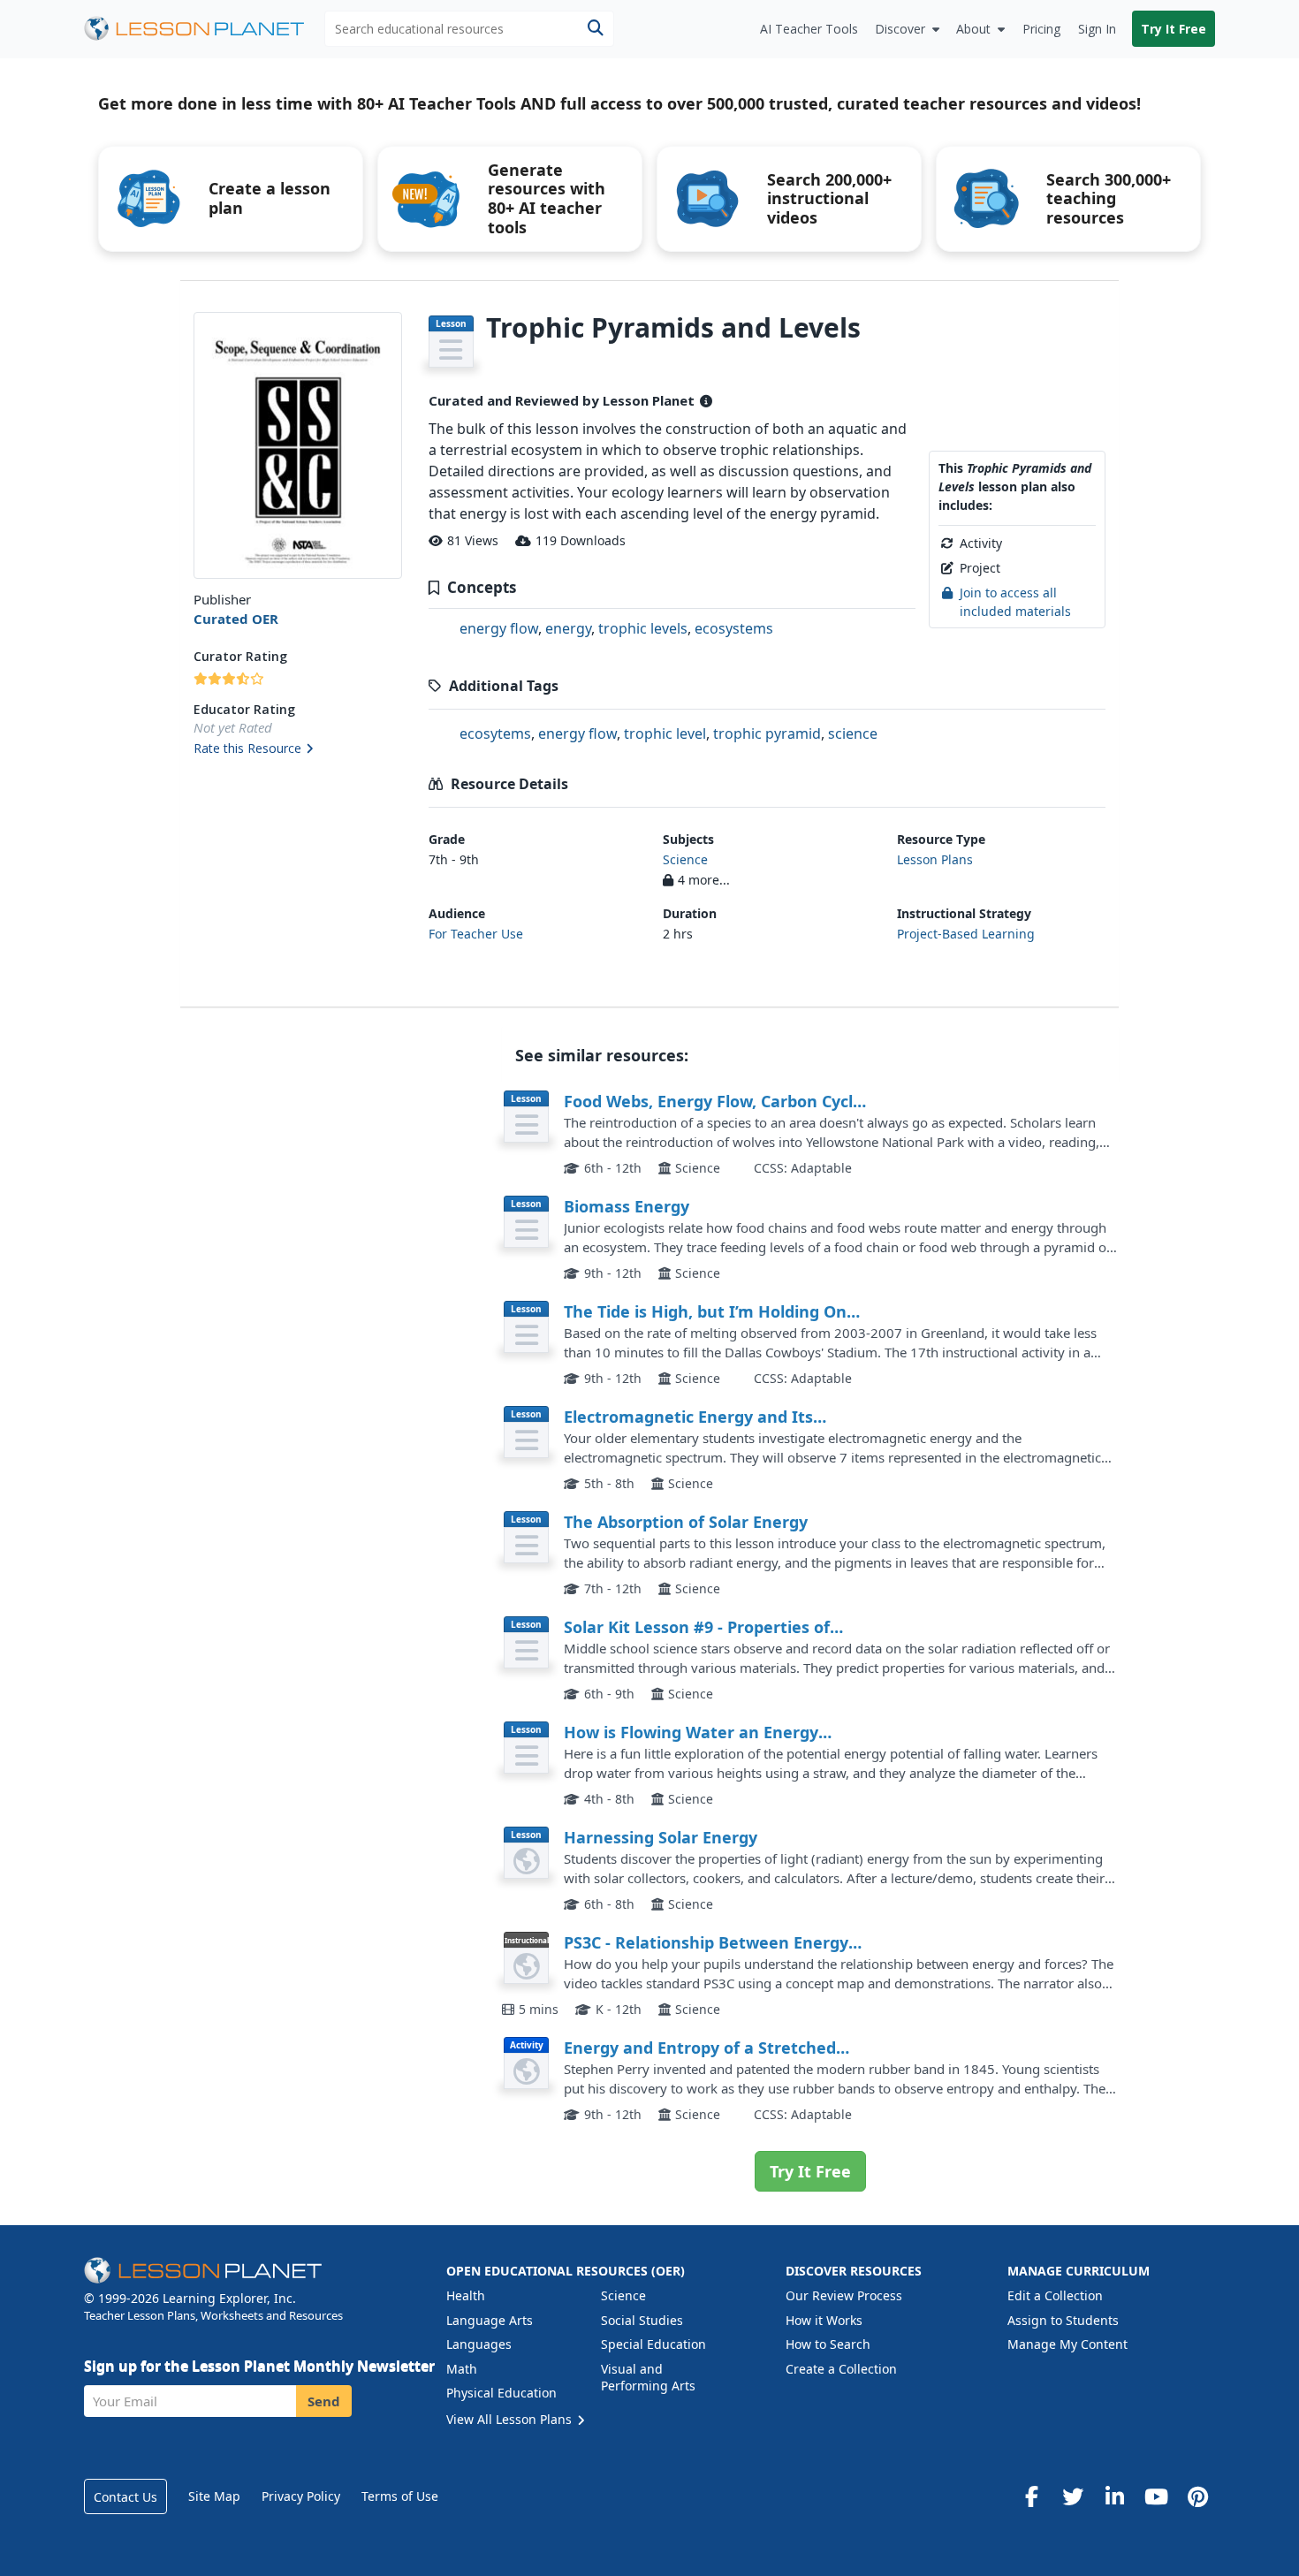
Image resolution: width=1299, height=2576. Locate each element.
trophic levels (643, 628)
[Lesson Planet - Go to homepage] (204, 29)
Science (685, 859)
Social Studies (642, 2320)
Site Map (214, 2496)
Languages (479, 2344)
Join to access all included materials (1015, 601)
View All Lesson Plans (511, 2419)
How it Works (824, 2320)
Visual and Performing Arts (648, 2378)
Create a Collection (841, 2369)
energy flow (499, 628)
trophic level (665, 733)
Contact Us (125, 2497)
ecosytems (495, 733)
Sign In (1097, 29)
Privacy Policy (301, 2496)
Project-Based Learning (966, 934)
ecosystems (734, 628)
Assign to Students (1063, 2320)
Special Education (653, 2344)
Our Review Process (844, 2295)
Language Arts (490, 2320)
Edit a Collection (1055, 2295)
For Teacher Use (476, 934)
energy (568, 628)
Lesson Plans (935, 859)
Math (462, 2369)
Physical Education (501, 2393)
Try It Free (1174, 29)
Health (466, 2295)
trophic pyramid (767, 733)
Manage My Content (1067, 2344)
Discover (900, 29)
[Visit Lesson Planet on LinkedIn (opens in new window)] (1114, 2496)
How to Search (828, 2344)
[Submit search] (595, 29)
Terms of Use (400, 2496)
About (973, 29)
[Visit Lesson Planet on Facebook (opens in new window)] (1031, 2496)
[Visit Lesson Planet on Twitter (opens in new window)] (1073, 2496)
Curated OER (236, 619)
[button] (297, 749)
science (853, 733)
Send (324, 2401)
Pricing (1041, 29)
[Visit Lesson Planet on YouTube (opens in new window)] (1156, 2496)
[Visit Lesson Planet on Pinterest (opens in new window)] (1197, 2496)
